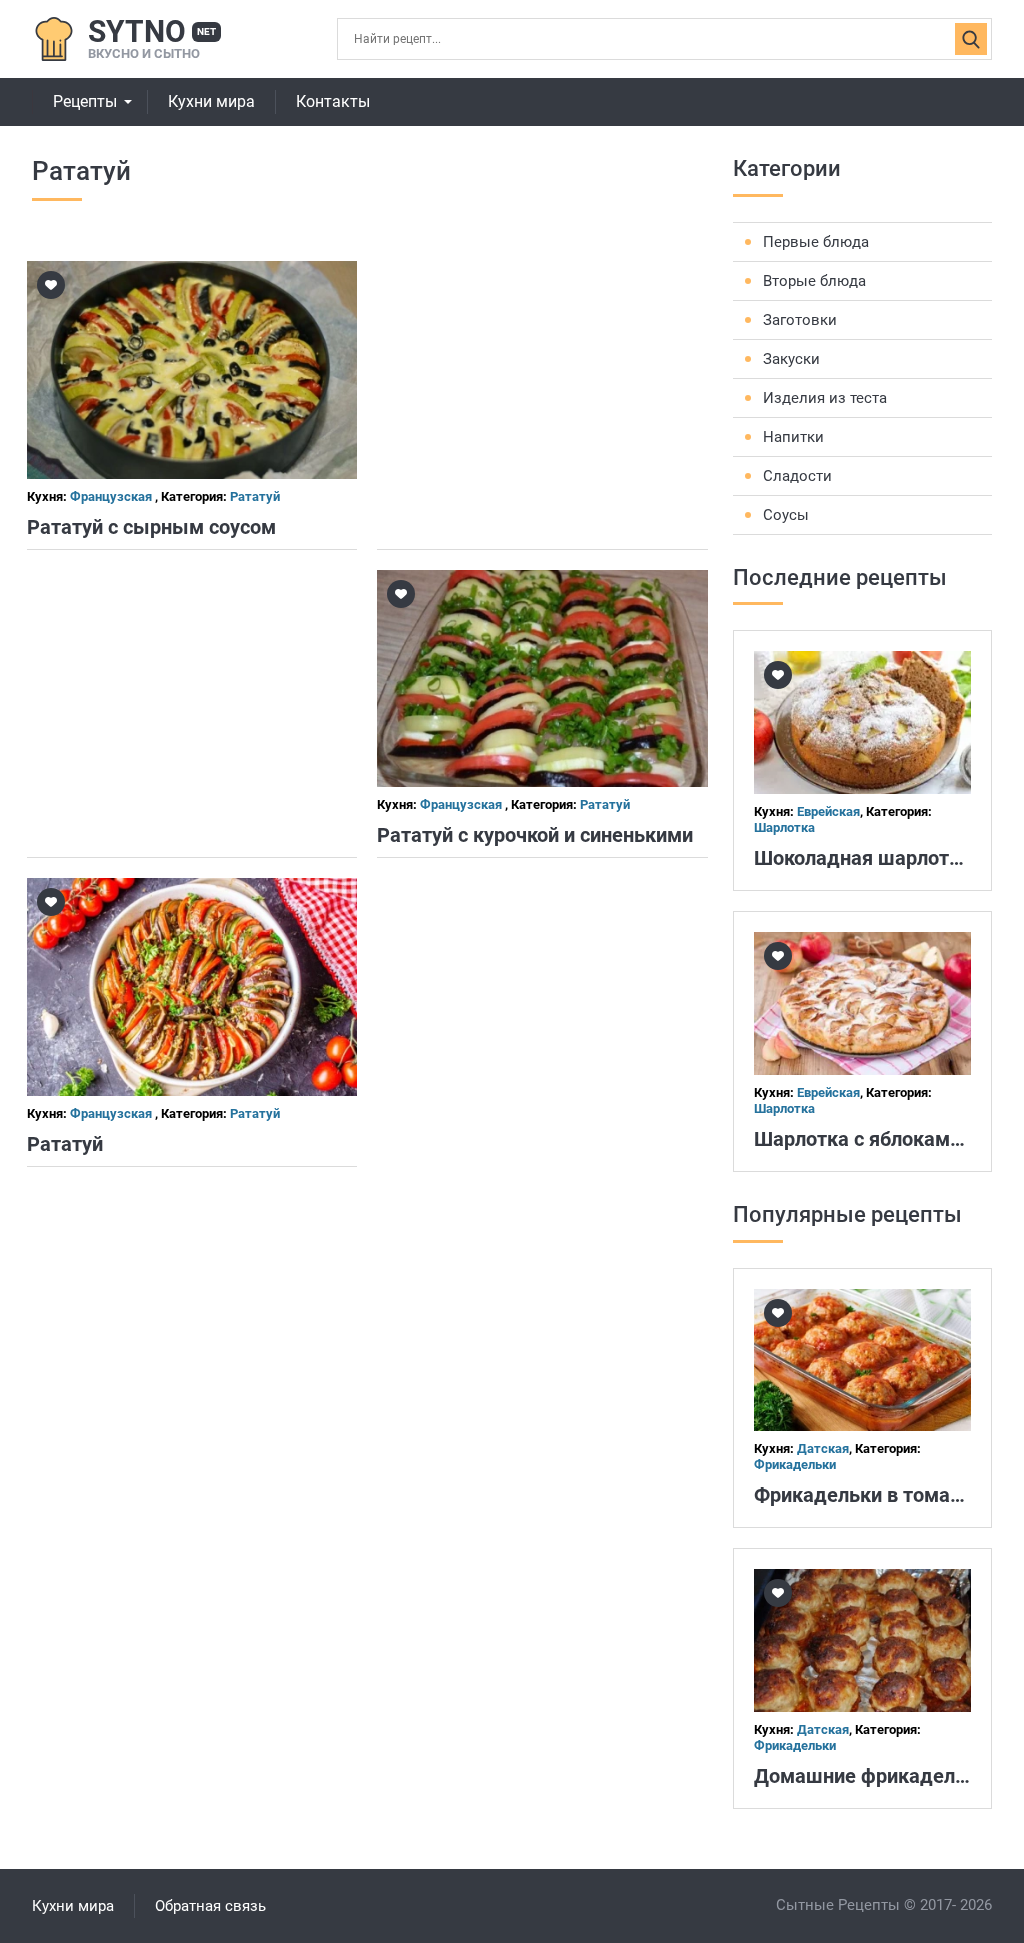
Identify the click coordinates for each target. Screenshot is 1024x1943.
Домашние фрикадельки (871, 1776)
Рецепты (85, 101)
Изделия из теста (825, 398)
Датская (823, 1448)
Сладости (797, 476)
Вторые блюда (814, 281)
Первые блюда (816, 242)
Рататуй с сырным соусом (151, 527)
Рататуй (255, 496)
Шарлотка (784, 827)
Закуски (791, 359)
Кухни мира (211, 101)
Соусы (786, 515)
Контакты (333, 101)
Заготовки (800, 320)
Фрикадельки (795, 1464)
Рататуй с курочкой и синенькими (535, 835)
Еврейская (828, 811)
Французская (112, 496)
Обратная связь (210, 1906)
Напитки (793, 437)
